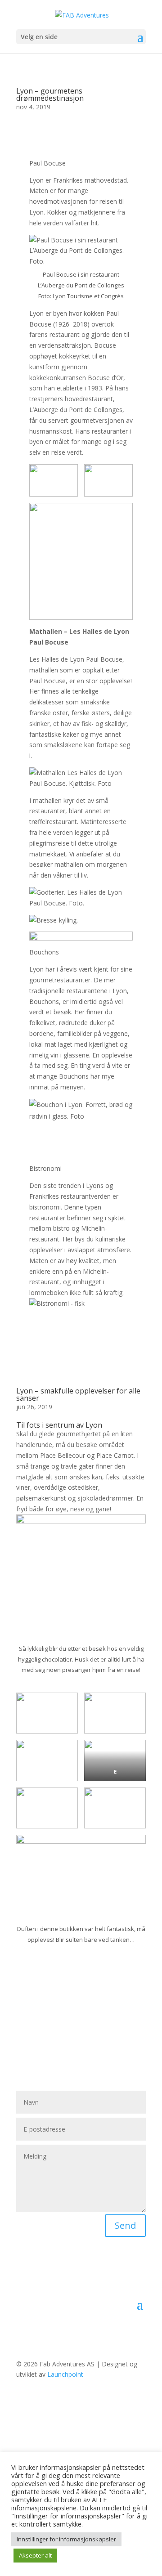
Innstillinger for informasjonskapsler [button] (66, 2539)
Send (125, 2225)
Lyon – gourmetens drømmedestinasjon (50, 94)
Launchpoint (65, 2374)
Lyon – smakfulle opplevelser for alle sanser (78, 1394)
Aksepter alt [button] (35, 2555)
